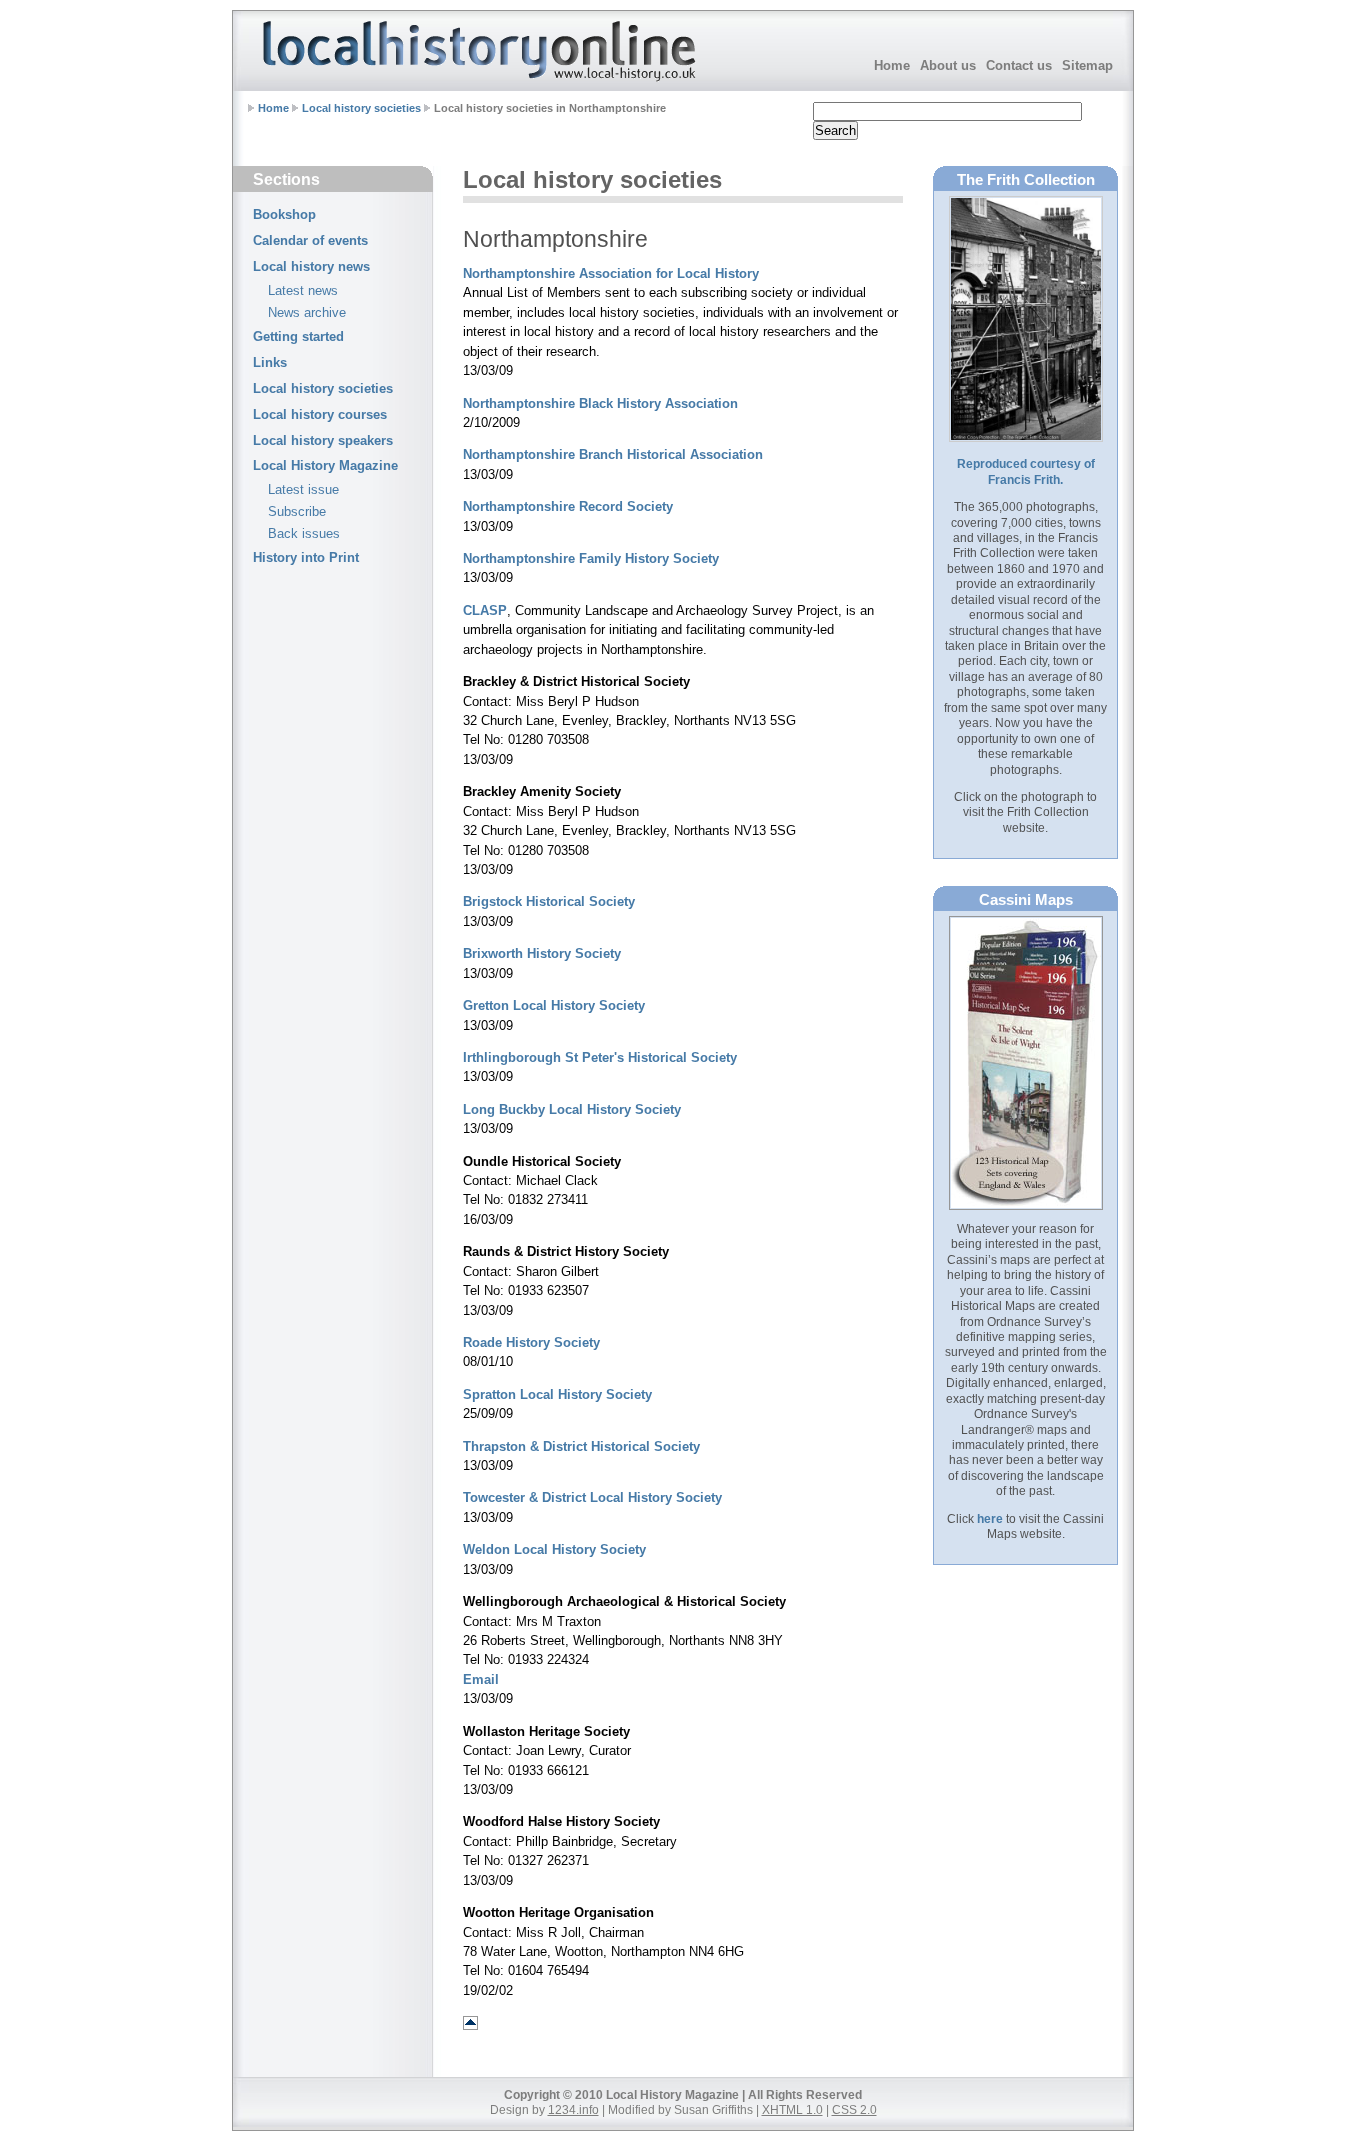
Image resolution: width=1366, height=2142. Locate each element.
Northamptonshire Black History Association (600, 403)
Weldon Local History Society (554, 1549)
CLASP (485, 610)
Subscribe (297, 511)
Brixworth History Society (542, 953)
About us (948, 65)
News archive (307, 312)
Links (270, 362)
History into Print (306, 557)
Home (892, 65)
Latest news (303, 290)
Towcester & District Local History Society (592, 1497)
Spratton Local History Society (557, 1394)
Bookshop (284, 214)
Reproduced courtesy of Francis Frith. (1026, 471)
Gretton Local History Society (554, 1005)
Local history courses (320, 414)
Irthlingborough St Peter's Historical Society (600, 1057)
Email (481, 1679)
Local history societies (361, 108)
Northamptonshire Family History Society (591, 558)
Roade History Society (531, 1342)
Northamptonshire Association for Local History (611, 273)
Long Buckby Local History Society (572, 1109)
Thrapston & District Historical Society (581, 1446)
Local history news (311, 266)
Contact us (1019, 65)
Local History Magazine (325, 465)
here (990, 1519)
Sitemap (1087, 65)
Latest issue (303, 489)
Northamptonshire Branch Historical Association (613, 454)
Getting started (298, 336)
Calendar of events (310, 240)
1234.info (573, 2110)
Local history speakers (323, 440)
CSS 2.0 (854, 2110)
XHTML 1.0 (792, 2110)
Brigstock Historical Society (549, 901)
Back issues (304, 533)
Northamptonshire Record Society (568, 506)
